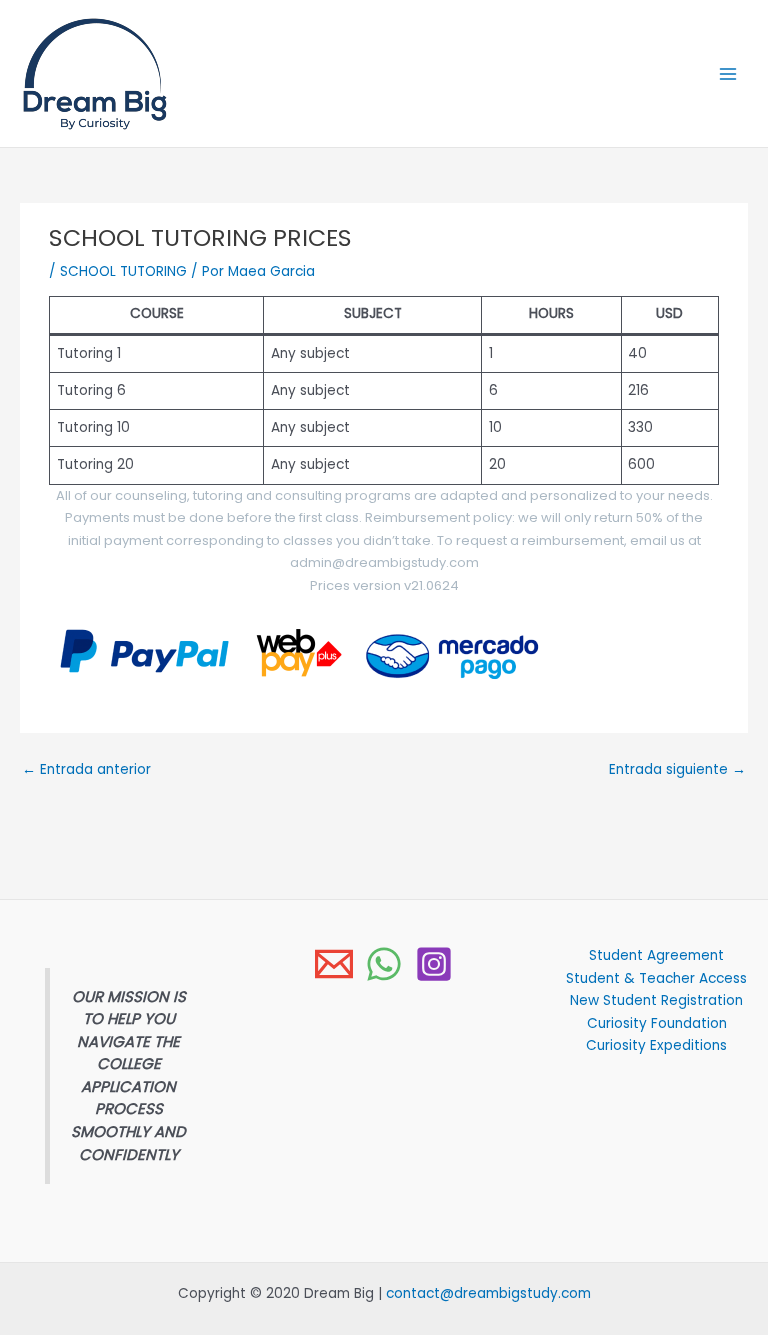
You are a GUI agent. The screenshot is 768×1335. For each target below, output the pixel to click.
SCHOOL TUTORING (123, 271)
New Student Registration (656, 1000)
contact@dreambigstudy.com (488, 1293)
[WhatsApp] (384, 964)
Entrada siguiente (677, 769)
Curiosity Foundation (657, 1023)
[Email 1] (334, 964)
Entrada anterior (86, 769)
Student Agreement (656, 955)
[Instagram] (434, 964)
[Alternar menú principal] (728, 73)
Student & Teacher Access (656, 978)
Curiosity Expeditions (656, 1045)
